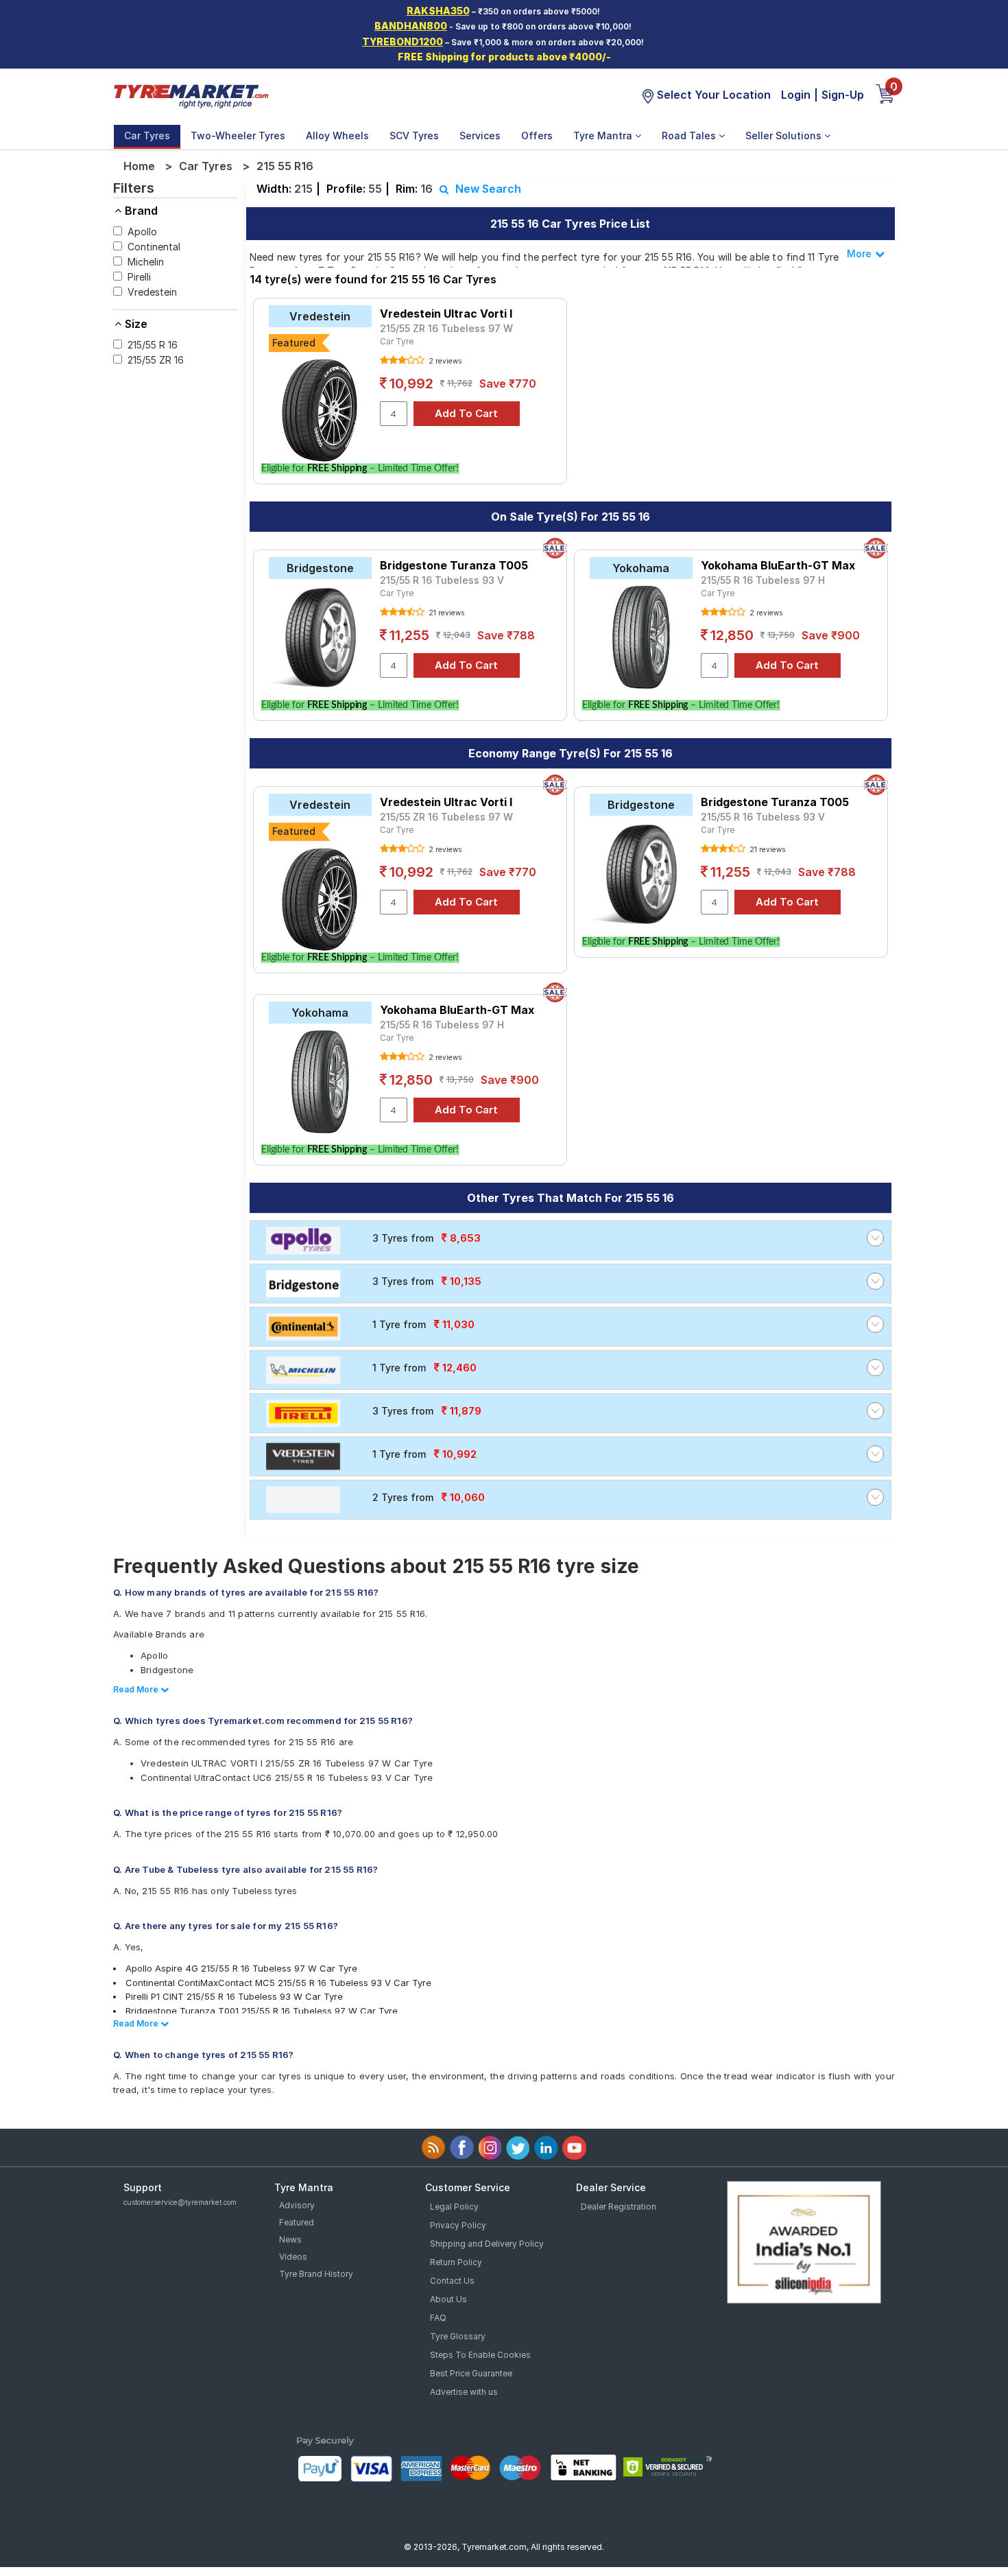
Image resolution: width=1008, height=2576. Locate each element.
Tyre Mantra (604, 135)
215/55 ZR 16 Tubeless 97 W (446, 328)
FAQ (438, 2318)
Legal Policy (454, 2207)
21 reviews (445, 613)
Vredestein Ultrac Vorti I (446, 314)
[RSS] (434, 2148)
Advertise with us (464, 2392)
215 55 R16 (285, 166)
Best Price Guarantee (471, 2373)
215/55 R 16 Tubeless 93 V (442, 580)
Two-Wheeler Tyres (238, 135)
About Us (448, 2299)
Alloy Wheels (337, 135)
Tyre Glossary (458, 2336)
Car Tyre (397, 341)
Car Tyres (147, 135)
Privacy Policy (458, 2225)
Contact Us (452, 2281)
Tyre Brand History (316, 2274)
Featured (297, 2222)
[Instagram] (490, 2148)
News (290, 2240)
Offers (537, 135)
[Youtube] (574, 2148)
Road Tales (690, 135)
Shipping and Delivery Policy (487, 2244)
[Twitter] (518, 2148)
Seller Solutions (785, 135)
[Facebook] (462, 2148)
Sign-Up (843, 95)
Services (480, 135)
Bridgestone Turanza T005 (454, 565)
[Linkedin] (546, 2148)
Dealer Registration (619, 2207)
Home (139, 166)
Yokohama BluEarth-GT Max (778, 565)
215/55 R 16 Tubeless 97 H (763, 580)
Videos (293, 2257)
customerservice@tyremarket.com (180, 2202)
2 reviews (444, 361)
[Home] (191, 95)
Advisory (297, 2205)
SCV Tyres (414, 135)
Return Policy (456, 2262)
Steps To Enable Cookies (480, 2355)
